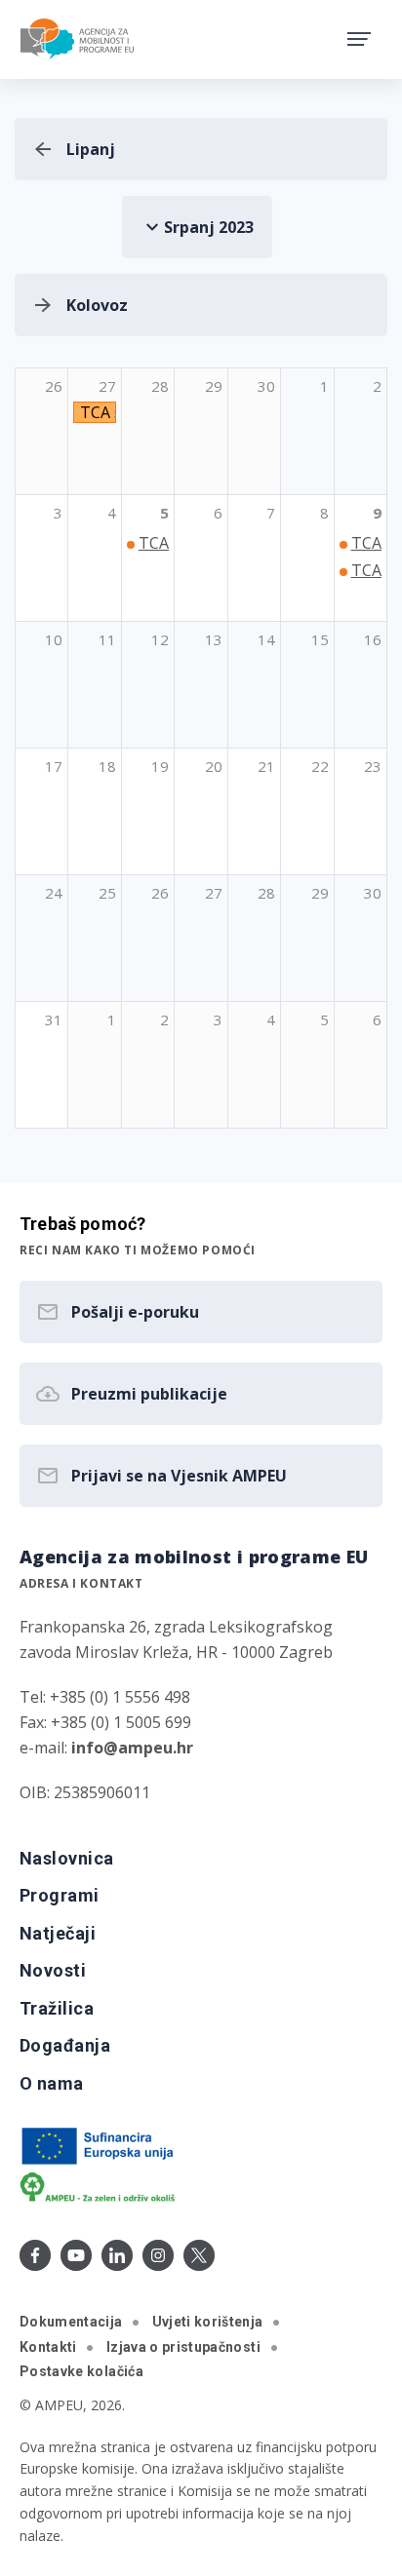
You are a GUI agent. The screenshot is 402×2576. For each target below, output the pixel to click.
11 (107, 639)
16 (373, 639)
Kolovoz (97, 305)
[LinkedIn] (117, 2255)
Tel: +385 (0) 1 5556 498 (105, 1697)
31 (54, 1019)
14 (266, 639)
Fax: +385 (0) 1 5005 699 (105, 1722)
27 (214, 893)
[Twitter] (199, 2255)
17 (54, 766)
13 (214, 639)
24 (54, 893)
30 (373, 893)
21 (266, 766)
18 (107, 766)
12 (160, 639)
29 (320, 893)
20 (214, 766)
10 (54, 639)
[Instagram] (158, 2255)
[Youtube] (76, 2255)
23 (373, 766)
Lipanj (91, 149)
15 (320, 639)
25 (107, 893)
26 (160, 893)
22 (320, 766)
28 (266, 893)
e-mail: (106, 1748)
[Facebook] (35, 2255)
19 (160, 766)
